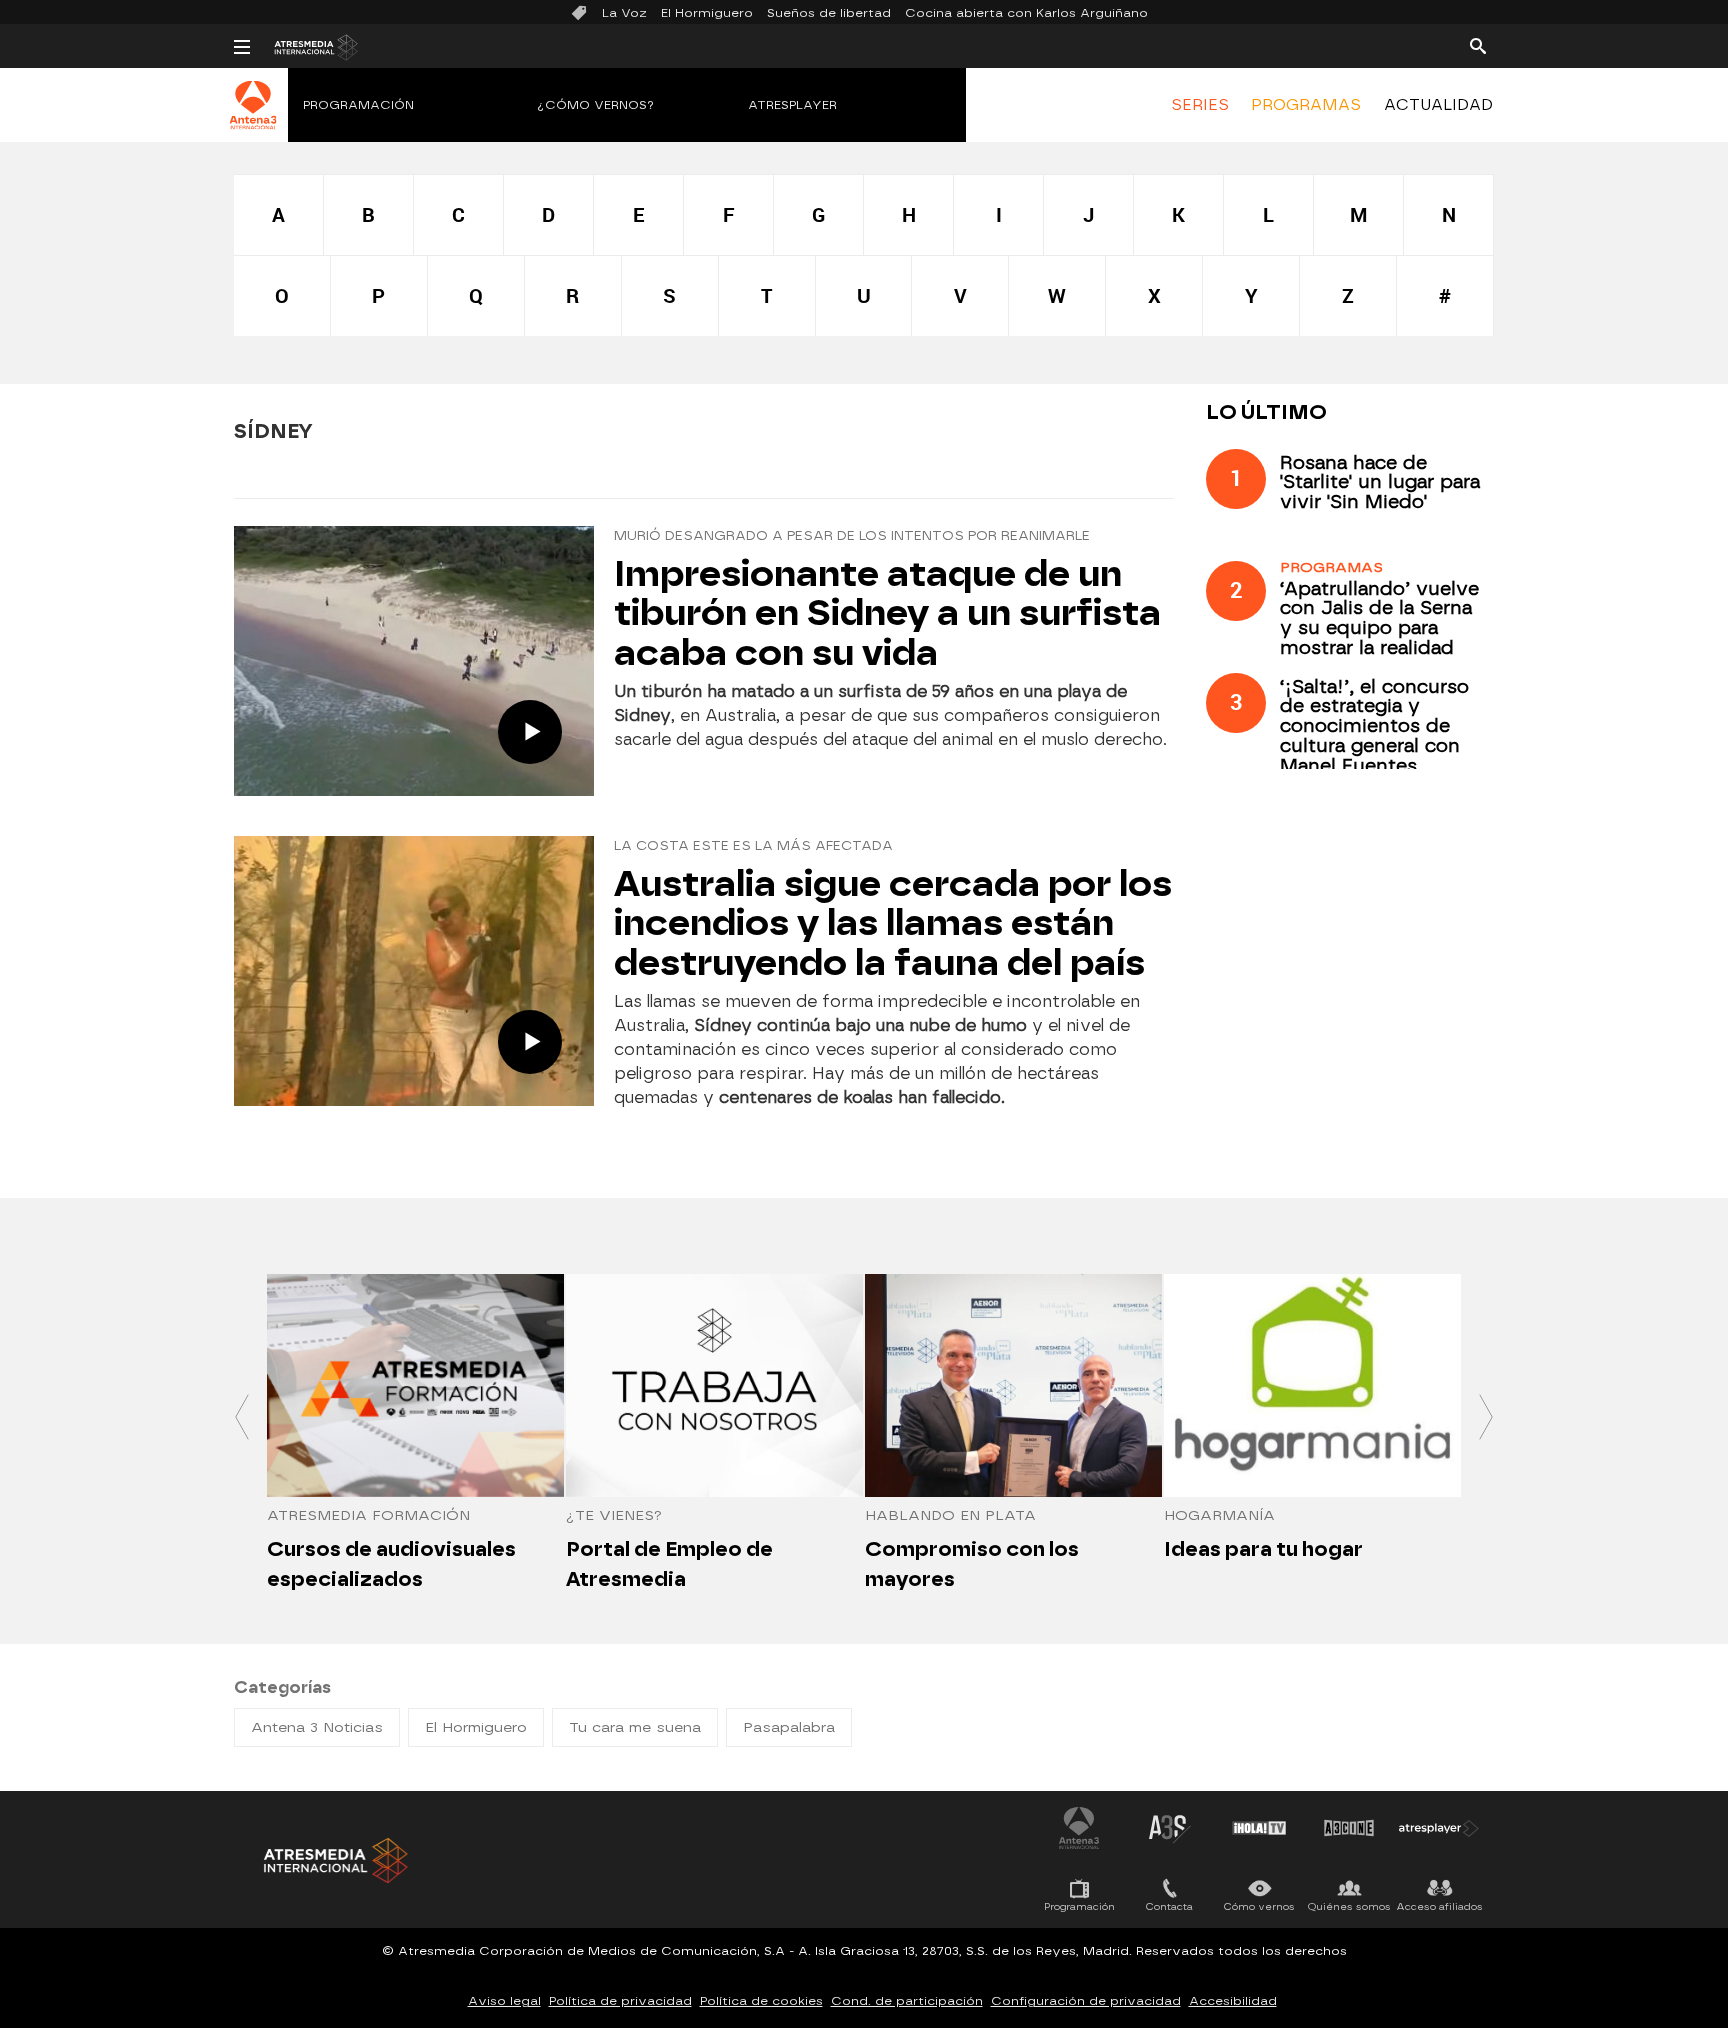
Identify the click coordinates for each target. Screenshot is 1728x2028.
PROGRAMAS (1306, 105)
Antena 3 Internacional (1079, 1828)
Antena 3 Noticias (317, 1727)
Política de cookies (761, 2001)
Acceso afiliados (1439, 1906)
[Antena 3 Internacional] (253, 118)
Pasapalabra (789, 1727)
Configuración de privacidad (1086, 2001)
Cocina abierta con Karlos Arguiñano (1026, 13)
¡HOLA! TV (1259, 1828)
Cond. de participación (907, 2001)
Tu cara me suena (635, 1727)
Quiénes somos (1349, 1906)
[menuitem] (1200, 105)
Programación (358, 105)
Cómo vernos (1259, 1906)
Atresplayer (792, 105)
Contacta (1169, 1906)
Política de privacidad (620, 2001)
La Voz (624, 13)
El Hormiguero (707, 13)
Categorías (282, 1687)
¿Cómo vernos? (596, 105)
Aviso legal (504, 2001)
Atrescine (1349, 1828)
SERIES (1200, 105)
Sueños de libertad (829, 13)
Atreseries (1169, 1828)
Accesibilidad (1233, 2001)
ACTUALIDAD (1438, 105)
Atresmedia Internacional (334, 1860)
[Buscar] (1478, 45)
